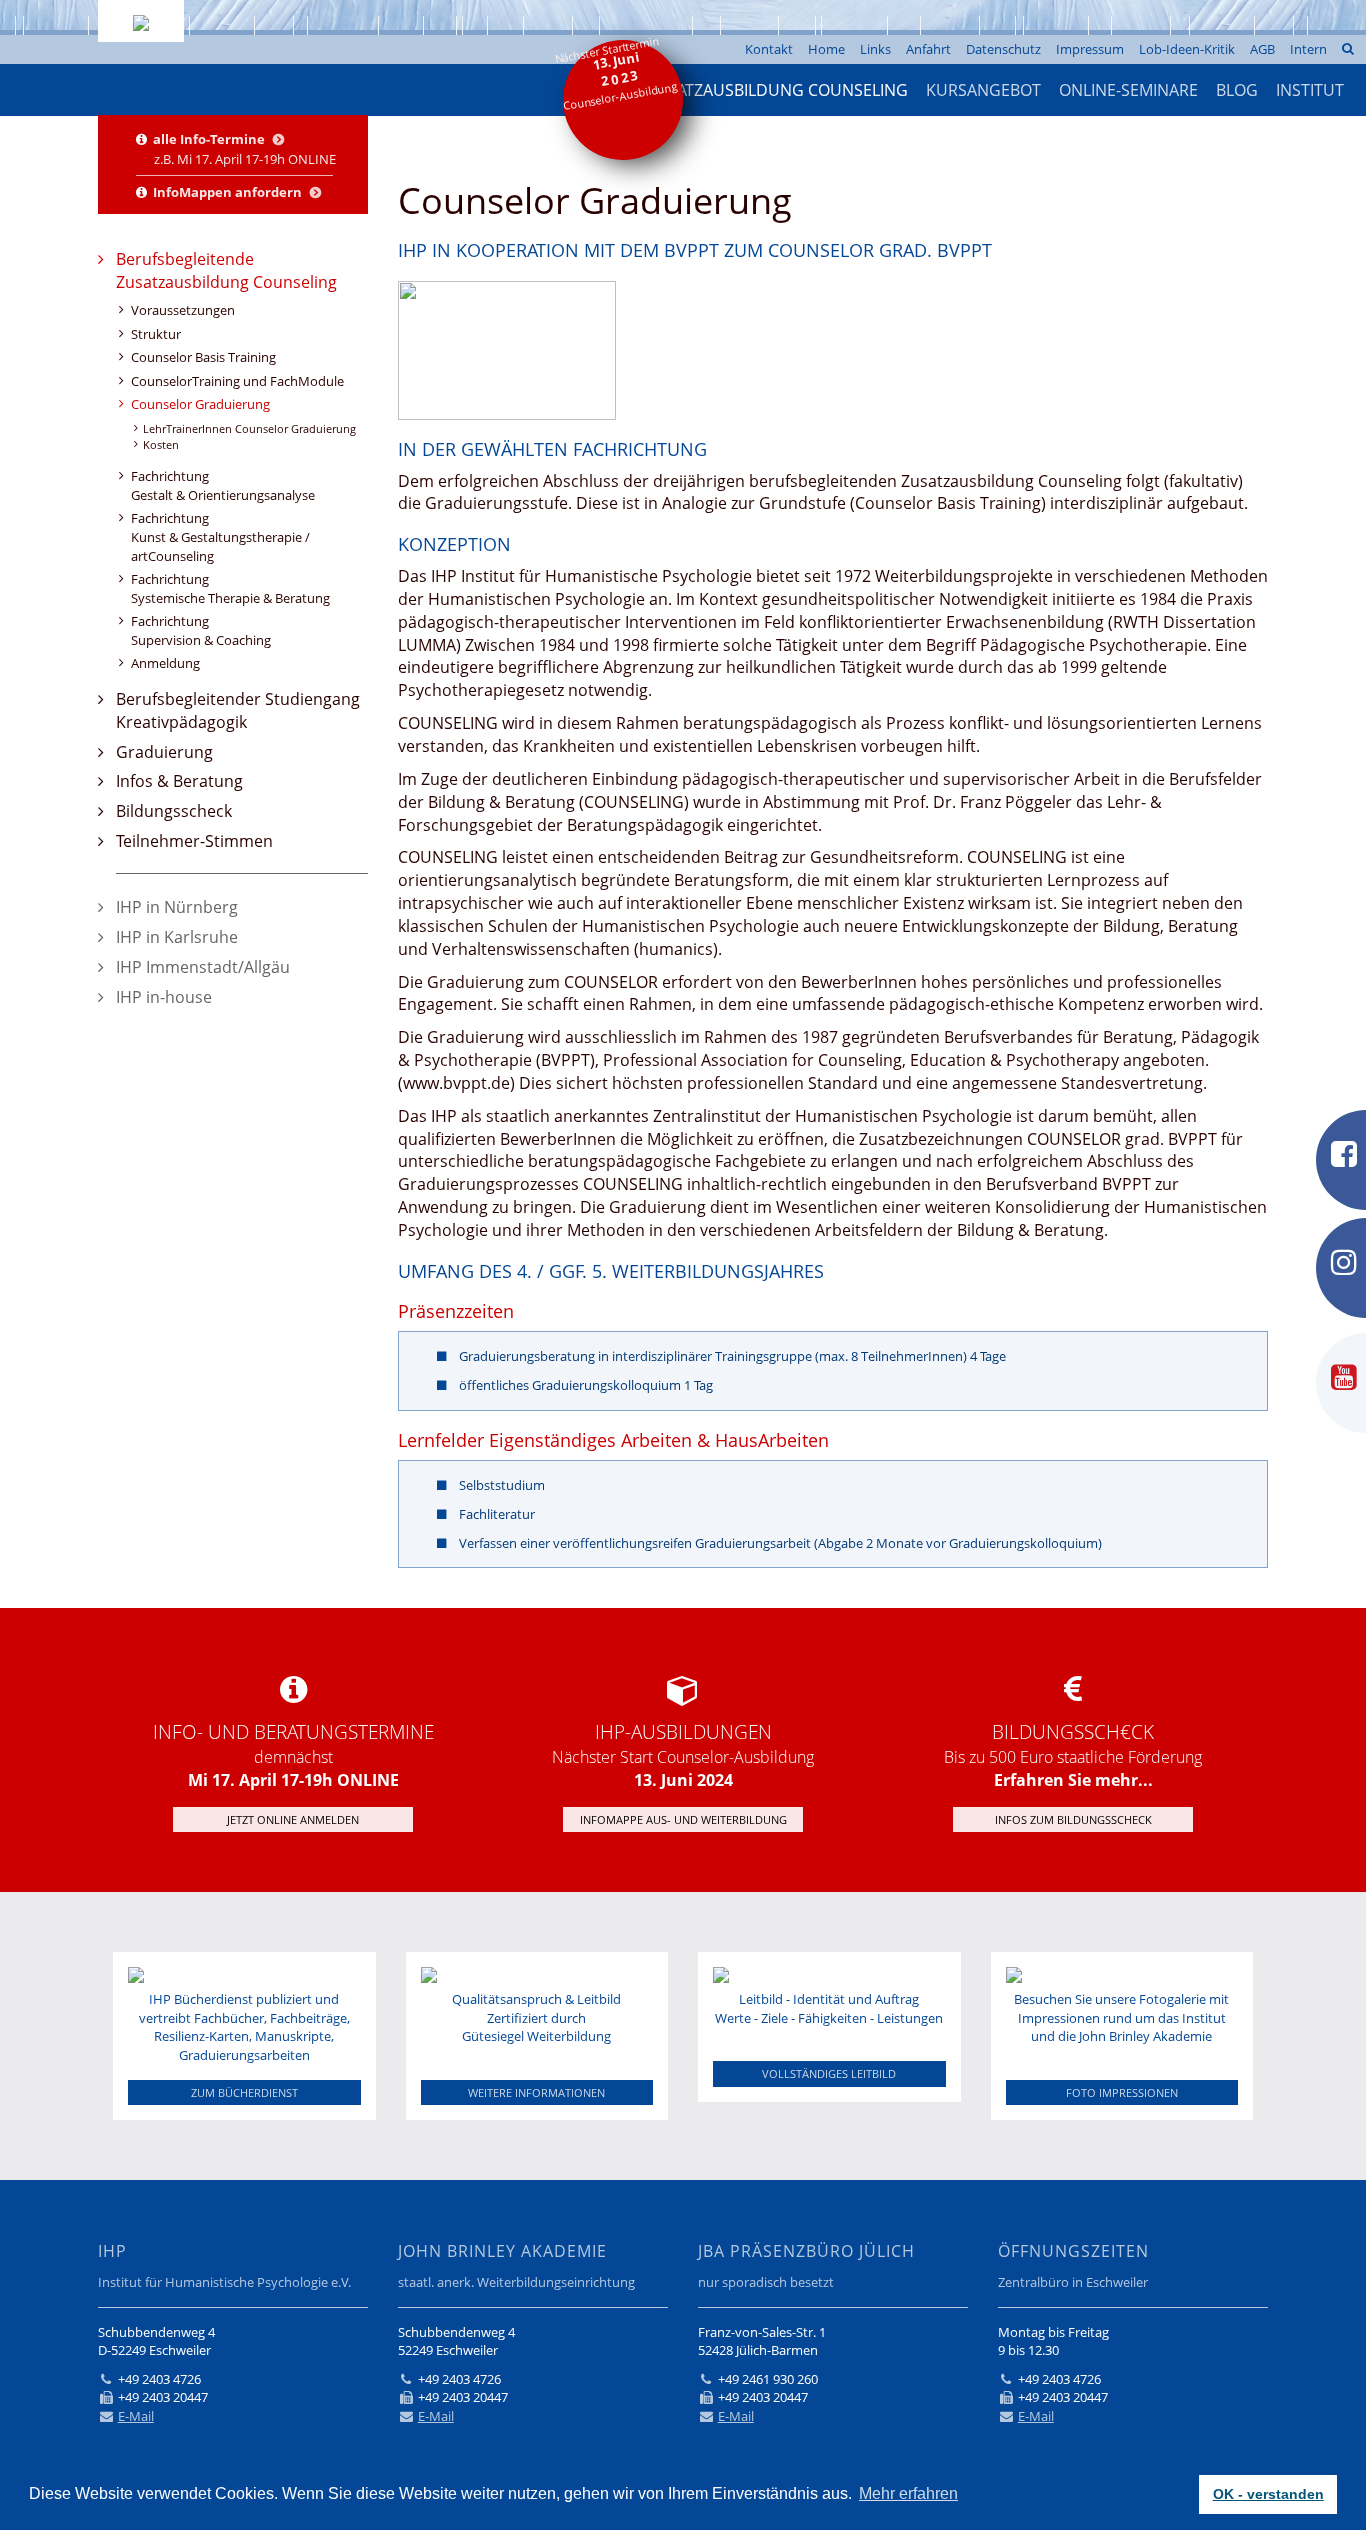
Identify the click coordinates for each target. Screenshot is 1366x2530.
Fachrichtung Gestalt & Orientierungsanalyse (223, 485)
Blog (1237, 90)
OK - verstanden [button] (1268, 2494)
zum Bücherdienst (244, 2092)
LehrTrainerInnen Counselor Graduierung (249, 428)
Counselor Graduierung (200, 404)
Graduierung (164, 752)
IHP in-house (164, 997)
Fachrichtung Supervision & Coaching (201, 630)
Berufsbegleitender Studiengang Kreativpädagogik (238, 710)
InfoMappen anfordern (229, 192)
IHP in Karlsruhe (177, 937)
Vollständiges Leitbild (829, 2073)
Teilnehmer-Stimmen (194, 841)
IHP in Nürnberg (177, 907)
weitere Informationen (536, 2092)
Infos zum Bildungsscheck (1073, 1819)
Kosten (161, 444)
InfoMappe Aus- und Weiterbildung (683, 1819)
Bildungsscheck (174, 811)
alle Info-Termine (210, 139)
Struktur (156, 334)
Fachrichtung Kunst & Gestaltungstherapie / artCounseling (220, 536)
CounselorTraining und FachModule (237, 381)
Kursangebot (983, 90)
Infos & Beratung (179, 781)
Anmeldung (165, 663)
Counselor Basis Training (203, 357)
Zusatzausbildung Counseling (777, 90)
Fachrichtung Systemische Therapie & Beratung (230, 588)
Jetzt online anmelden (293, 1819)
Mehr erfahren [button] (908, 2493)
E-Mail (136, 2416)
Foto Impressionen (1122, 2092)
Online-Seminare (1128, 90)
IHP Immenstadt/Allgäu (203, 967)
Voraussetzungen (183, 310)
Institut (1310, 90)
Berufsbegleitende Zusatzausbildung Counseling (226, 270)
